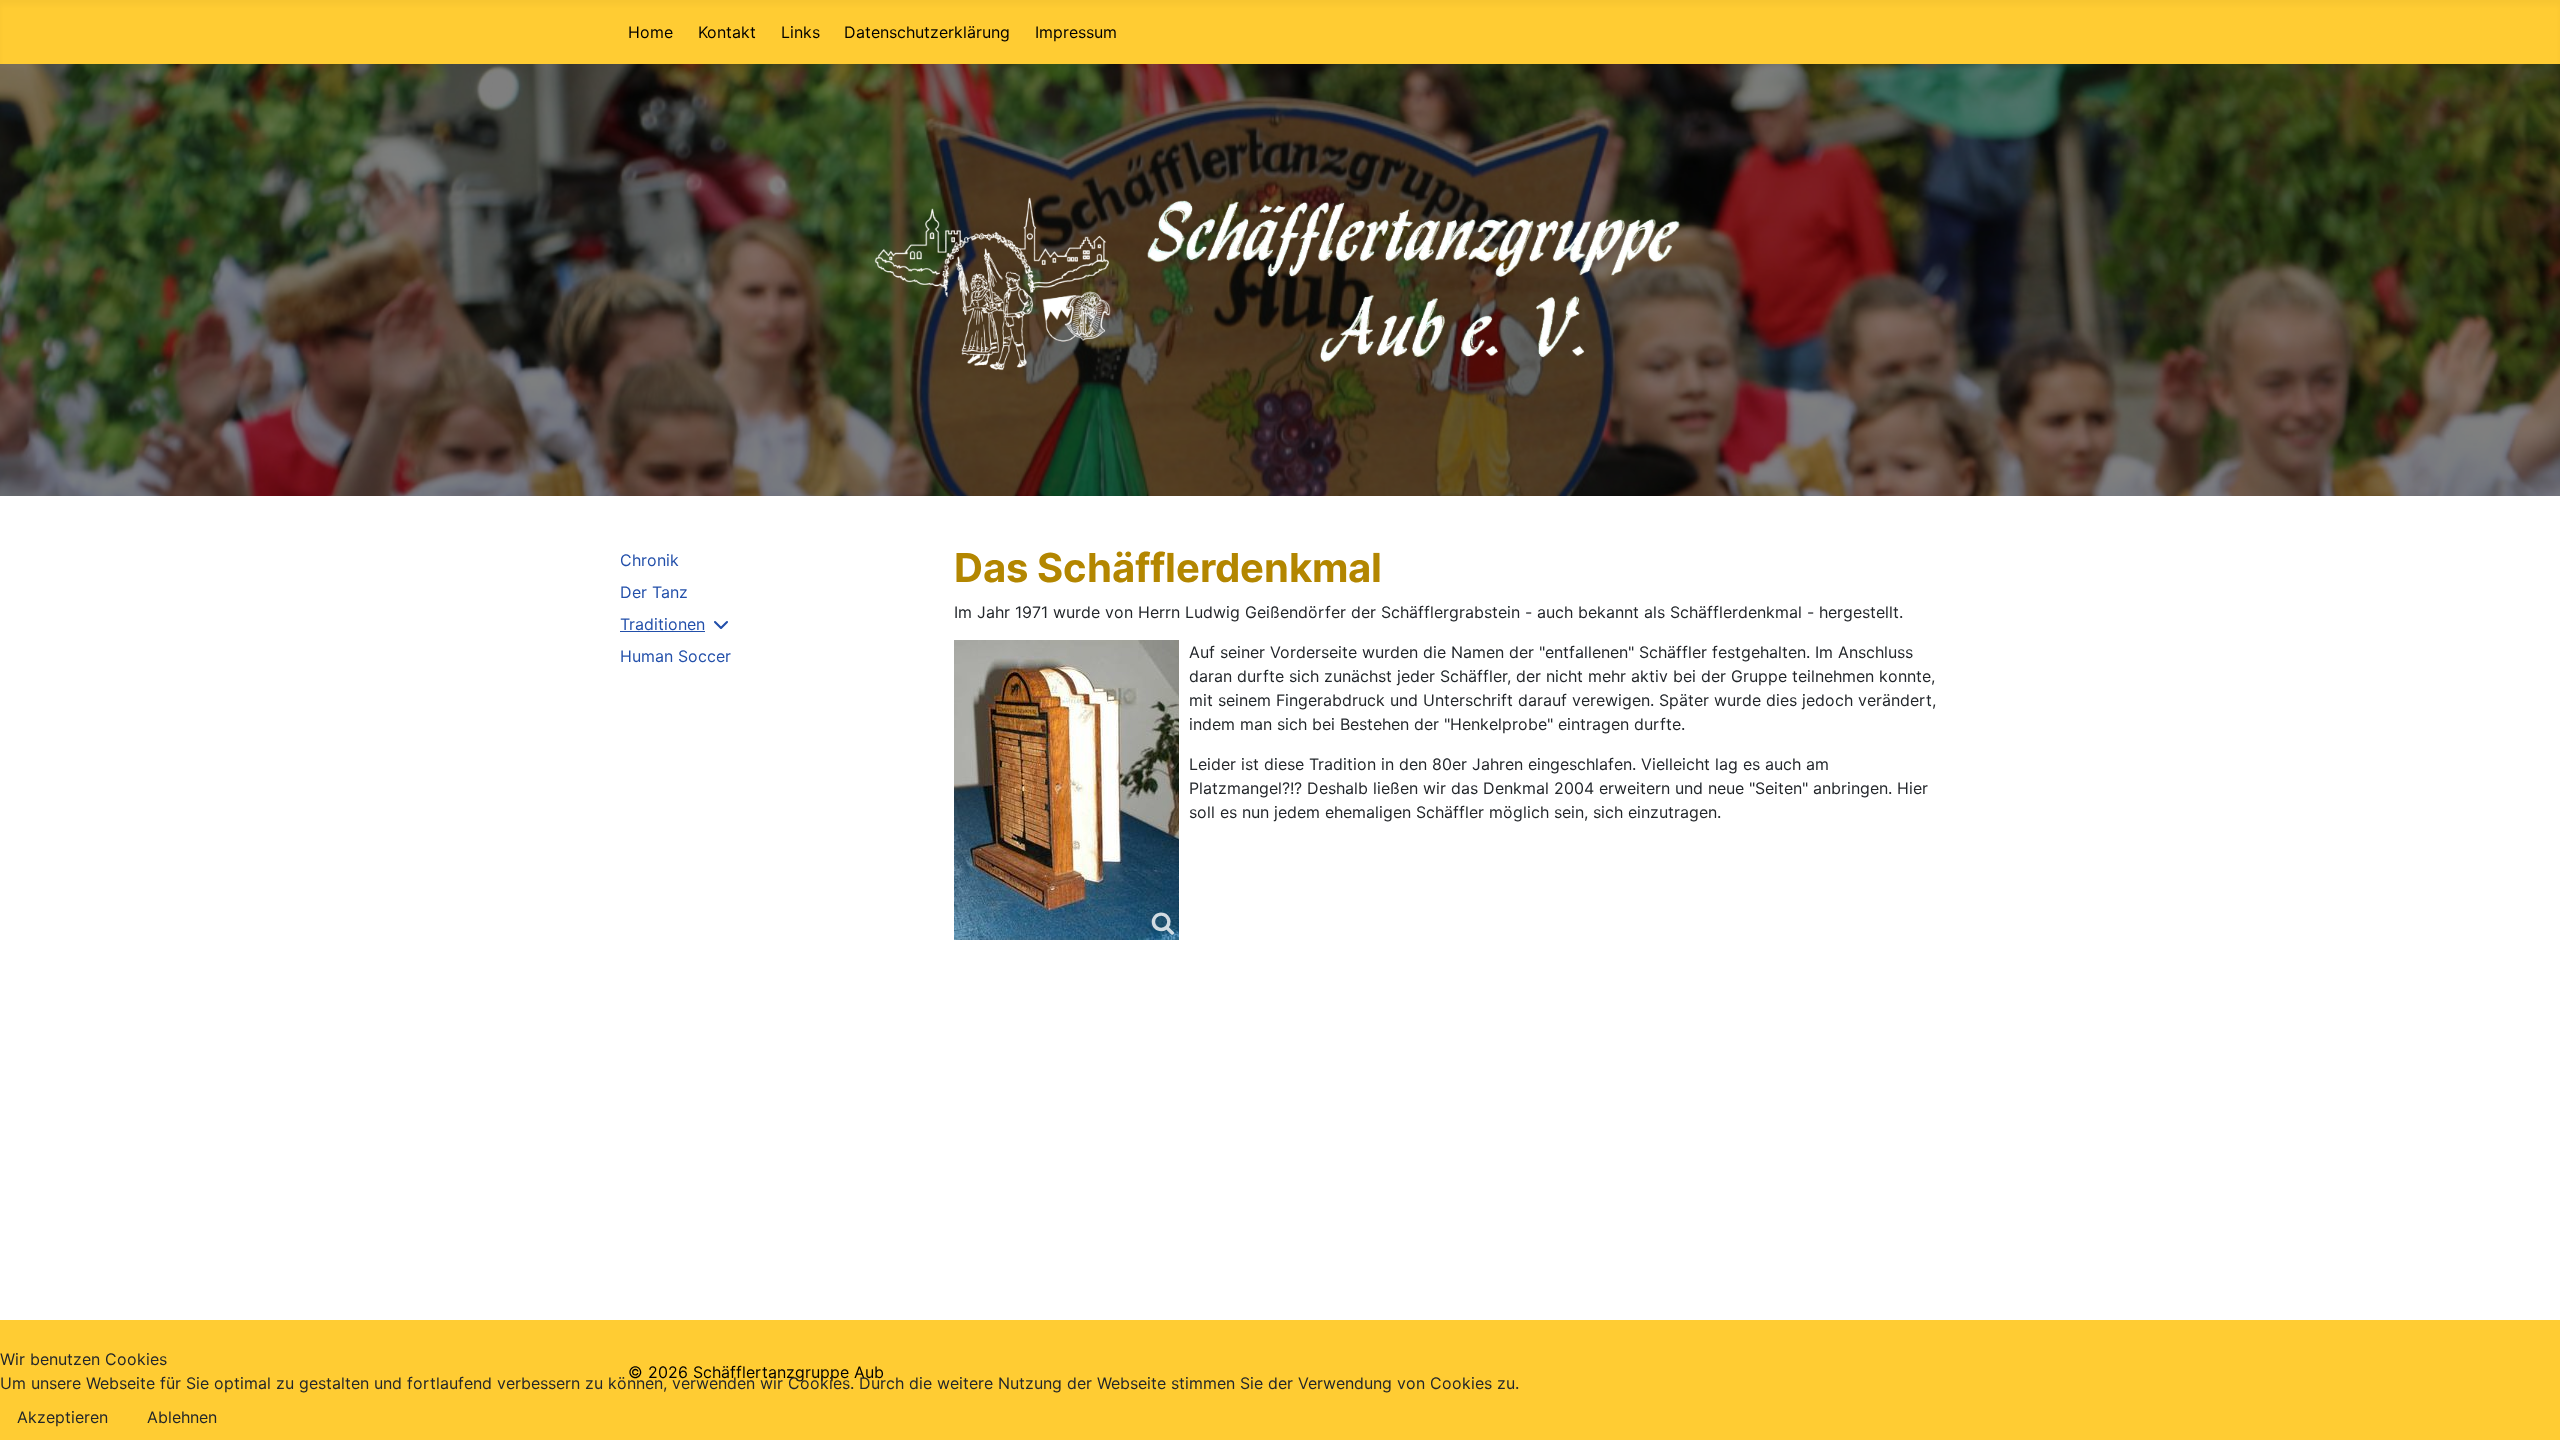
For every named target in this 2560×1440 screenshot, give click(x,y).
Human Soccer (675, 656)
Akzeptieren (62, 1417)
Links (800, 32)
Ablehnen (182, 1417)
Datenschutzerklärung (927, 32)
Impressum (1076, 32)
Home (650, 32)
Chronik (649, 560)
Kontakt (727, 32)
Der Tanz (654, 592)
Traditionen (662, 624)
